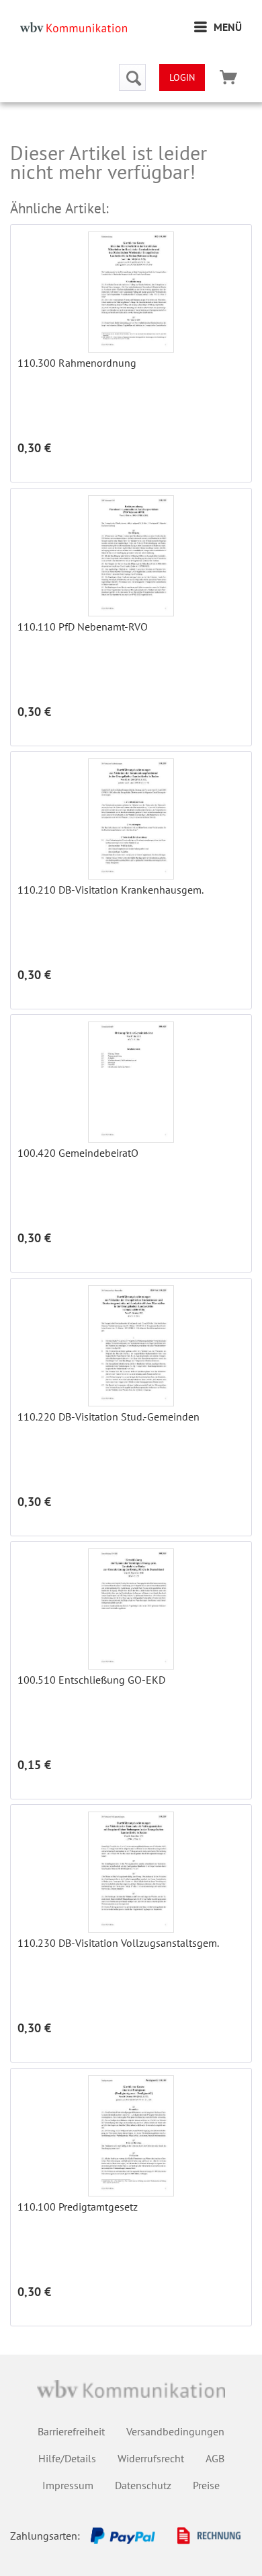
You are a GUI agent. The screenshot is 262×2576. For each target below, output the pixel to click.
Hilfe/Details (67, 2458)
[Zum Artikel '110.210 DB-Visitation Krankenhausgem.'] (131, 819)
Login (182, 77)
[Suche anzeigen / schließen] (132, 77)
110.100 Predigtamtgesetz (78, 2207)
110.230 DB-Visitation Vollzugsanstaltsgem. (118, 1943)
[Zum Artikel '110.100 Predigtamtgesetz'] (131, 2136)
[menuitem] (218, 27)
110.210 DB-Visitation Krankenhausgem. (111, 890)
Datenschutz (143, 2485)
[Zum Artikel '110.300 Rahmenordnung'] (131, 292)
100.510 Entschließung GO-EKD (91, 1680)
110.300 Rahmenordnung (77, 363)
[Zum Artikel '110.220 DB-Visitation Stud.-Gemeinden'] (131, 1346)
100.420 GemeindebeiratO (78, 1153)
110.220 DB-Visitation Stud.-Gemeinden (108, 1417)
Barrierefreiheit (71, 2431)
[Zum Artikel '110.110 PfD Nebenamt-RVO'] (131, 556)
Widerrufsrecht (151, 2458)
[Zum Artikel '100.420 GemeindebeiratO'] (131, 1082)
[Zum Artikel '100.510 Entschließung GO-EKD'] (131, 1609)
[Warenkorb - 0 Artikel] (228, 77)
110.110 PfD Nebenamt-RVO (83, 627)
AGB (215, 2458)
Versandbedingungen (175, 2431)
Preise (206, 2485)
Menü (228, 27)
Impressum (68, 2485)
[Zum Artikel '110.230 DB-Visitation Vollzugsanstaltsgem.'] (131, 1872)
